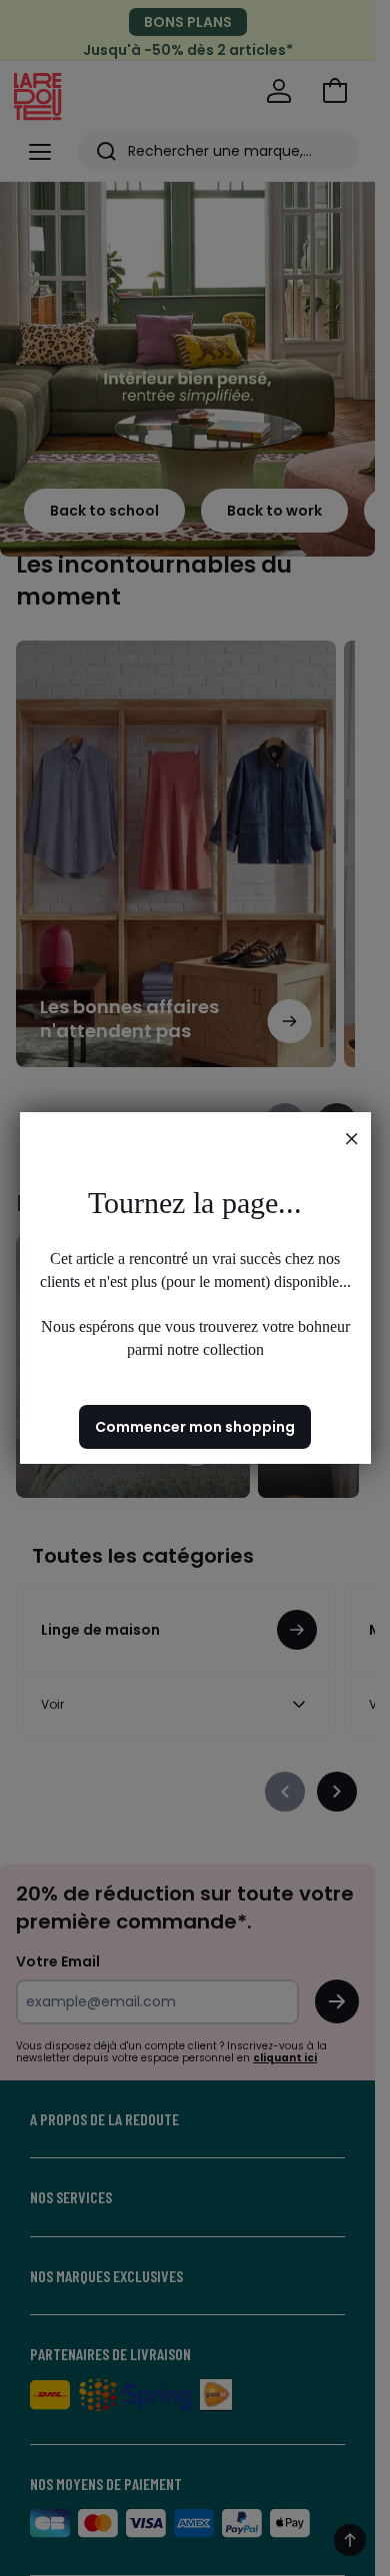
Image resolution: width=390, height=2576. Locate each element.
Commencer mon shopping (195, 1427)
